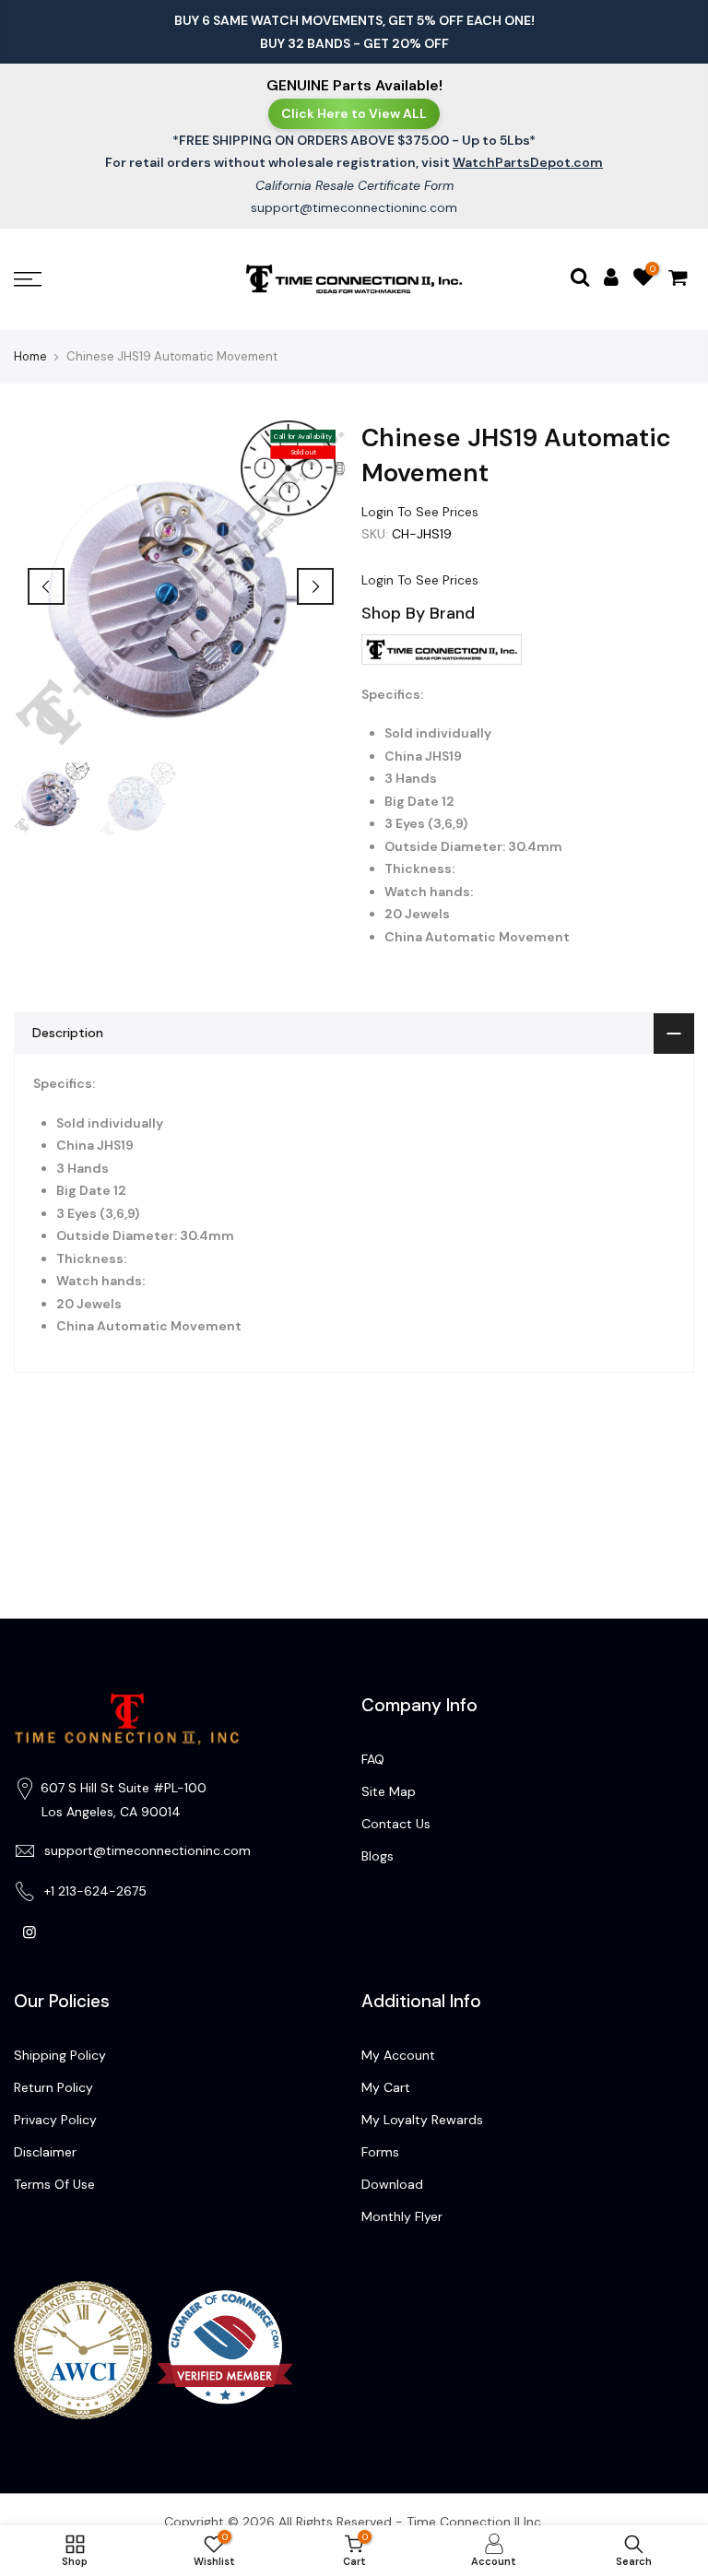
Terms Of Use (54, 2184)
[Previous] (46, 586)
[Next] (315, 586)
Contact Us (396, 1824)
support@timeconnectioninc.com (354, 207)
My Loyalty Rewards (422, 2120)
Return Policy (53, 2087)
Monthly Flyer (402, 2216)
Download (392, 2184)
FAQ (373, 1759)
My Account (398, 2055)
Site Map (389, 1791)
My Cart (386, 2087)
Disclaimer (45, 2152)
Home (30, 356)
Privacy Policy (55, 2120)
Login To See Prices (420, 512)
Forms (380, 2152)
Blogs (378, 1856)
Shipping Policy (60, 2055)
